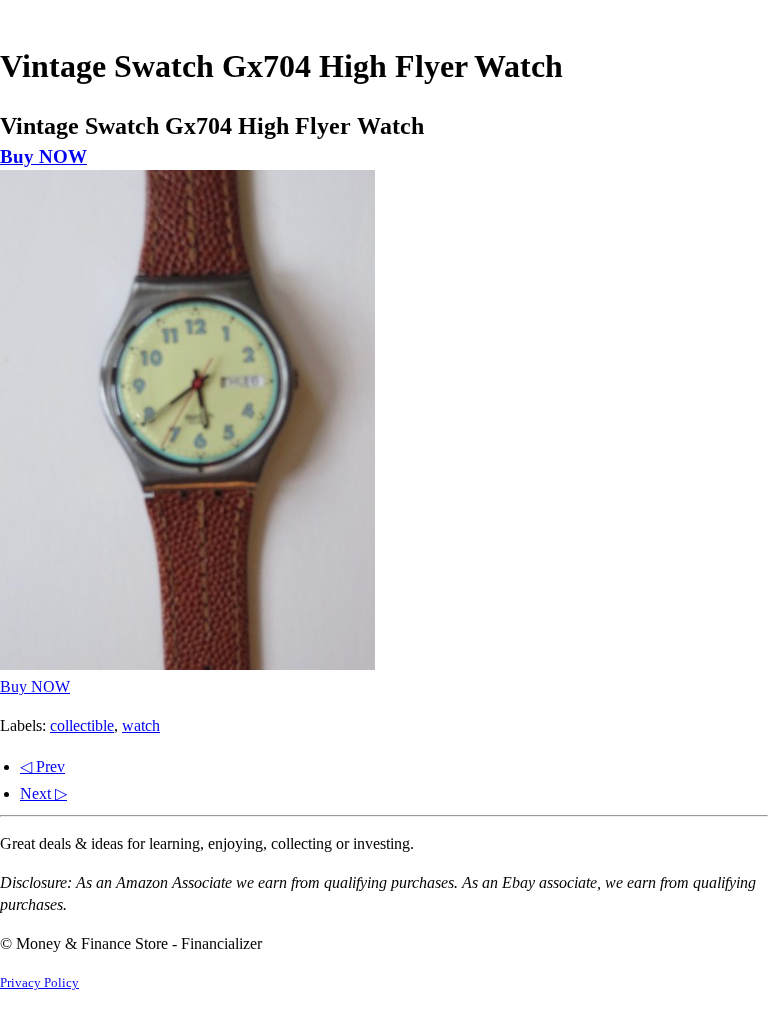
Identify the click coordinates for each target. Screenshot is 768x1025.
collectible (82, 725)
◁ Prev (42, 766)
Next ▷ (43, 793)
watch (141, 725)
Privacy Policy (39, 983)
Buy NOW (43, 156)
